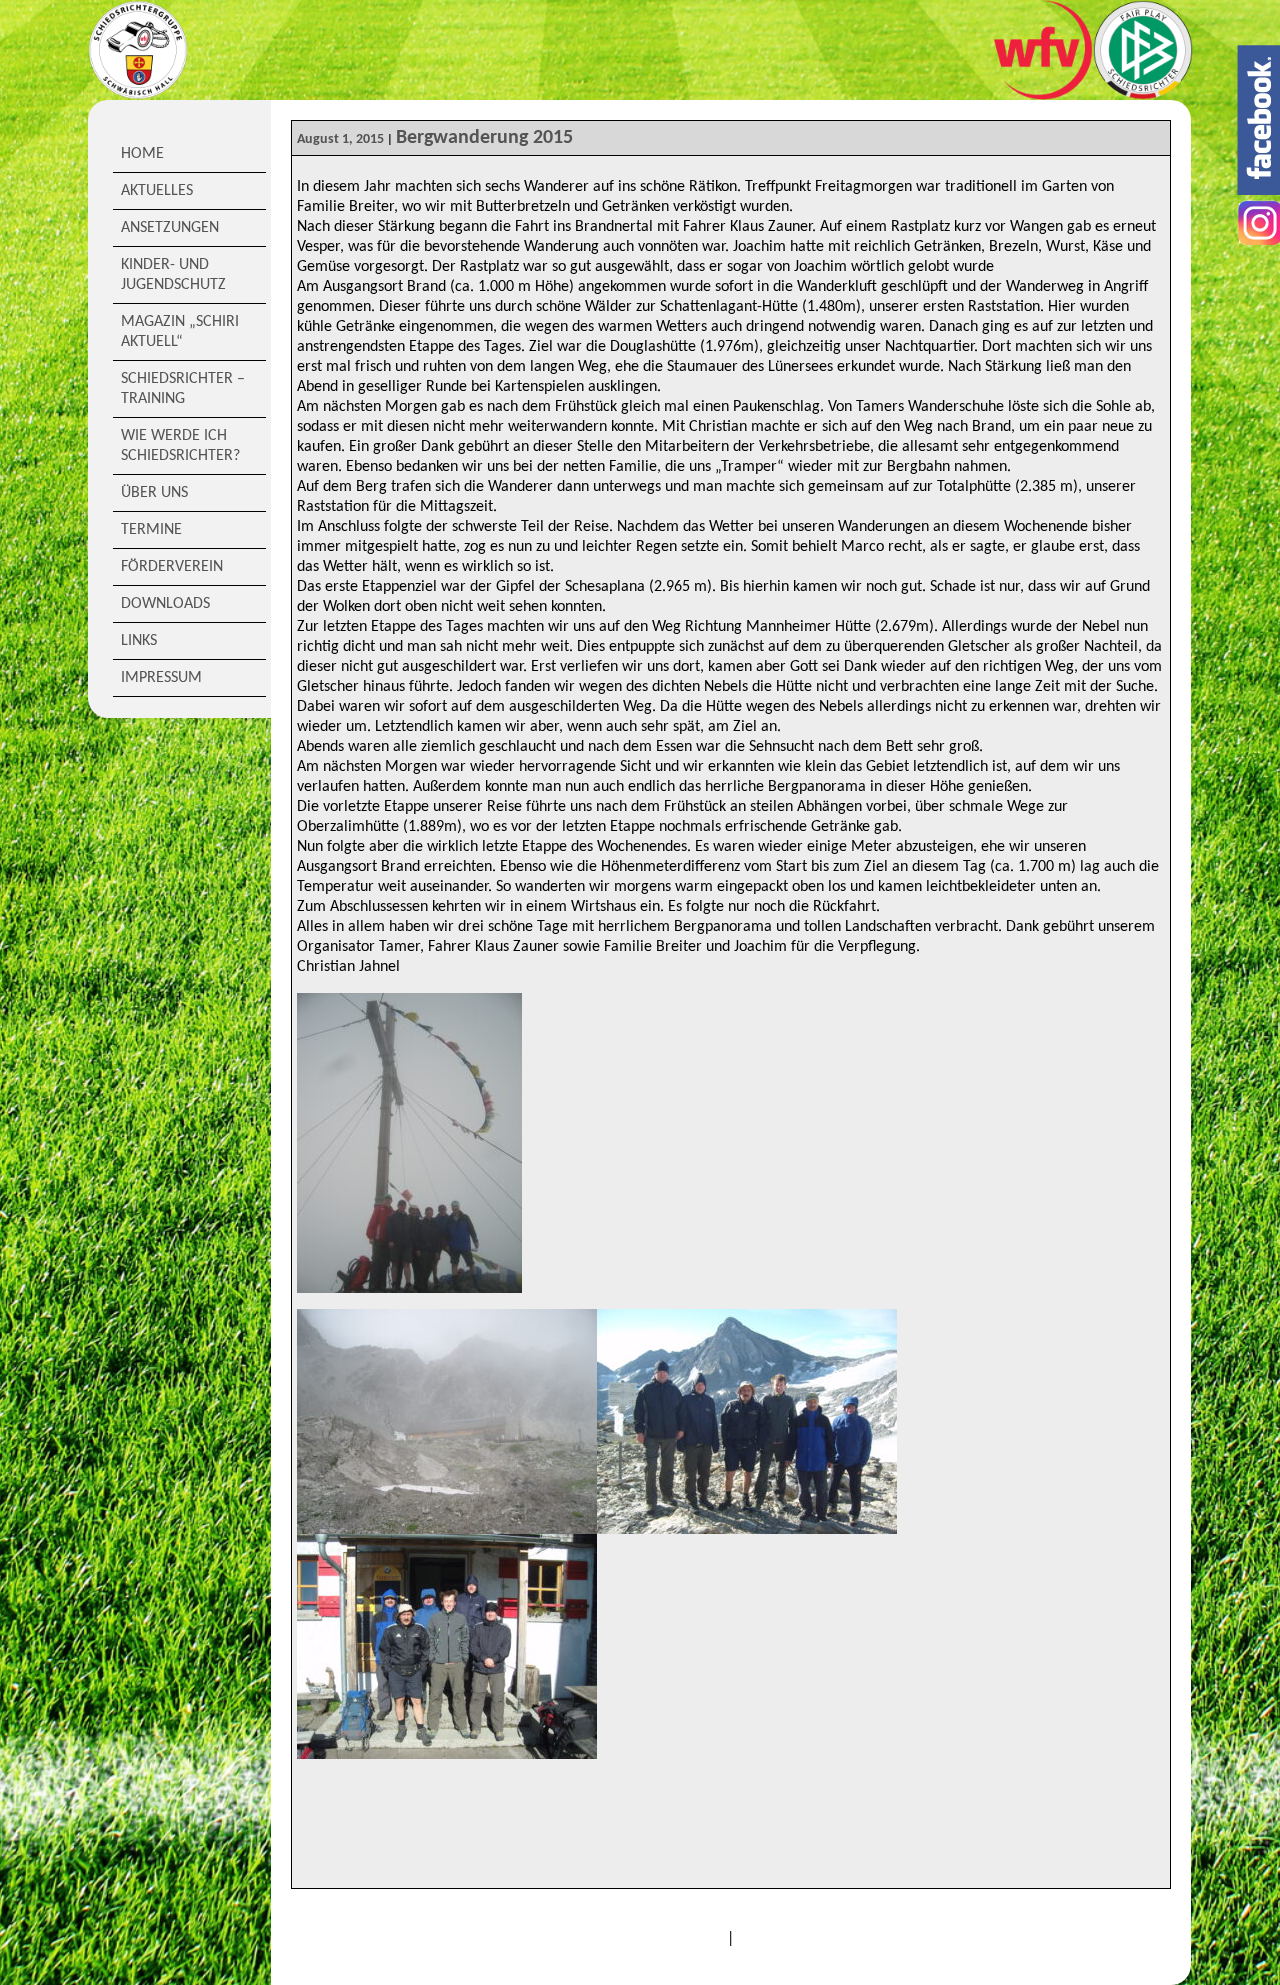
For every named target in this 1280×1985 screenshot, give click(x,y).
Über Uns (154, 493)
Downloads (165, 604)
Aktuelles (157, 191)
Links (139, 641)
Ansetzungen (170, 228)
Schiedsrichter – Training (183, 389)
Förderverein (172, 567)
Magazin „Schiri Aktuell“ (180, 332)
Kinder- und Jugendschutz (173, 275)
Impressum (161, 678)
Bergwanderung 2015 (484, 138)
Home (142, 154)
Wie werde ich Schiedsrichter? (180, 446)
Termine (151, 530)
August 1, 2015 (340, 139)
